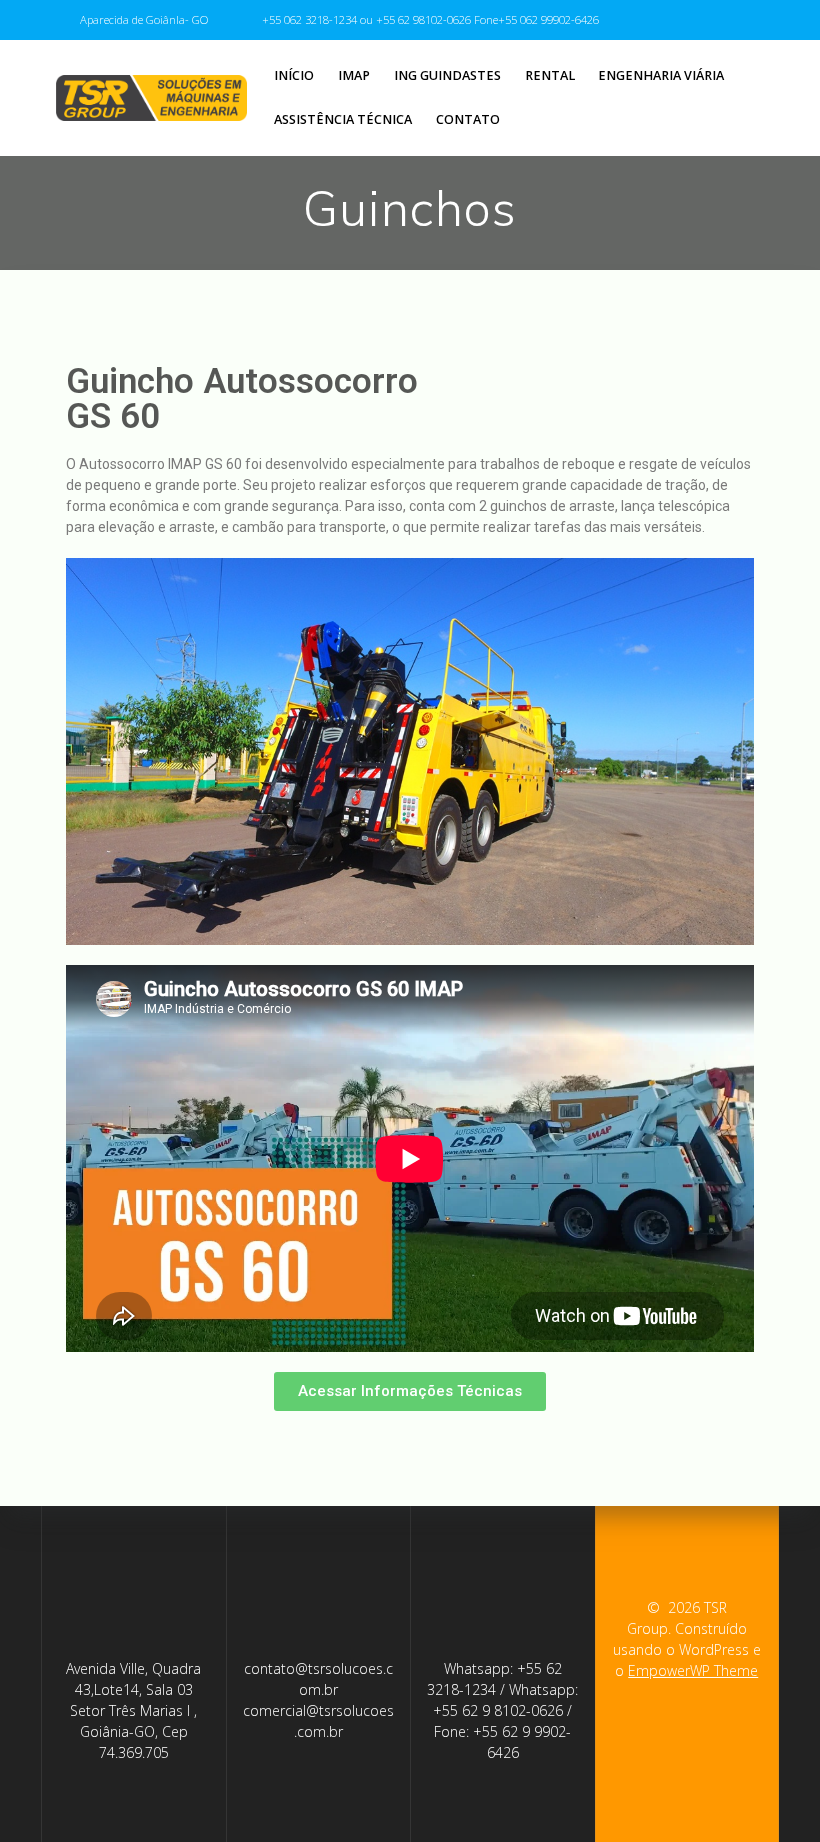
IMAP (354, 75)
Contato (468, 119)
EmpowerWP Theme (693, 1670)
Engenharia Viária (661, 75)
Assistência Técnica (343, 119)
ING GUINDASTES (447, 75)
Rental (550, 75)
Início (294, 75)
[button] (410, 1391)
